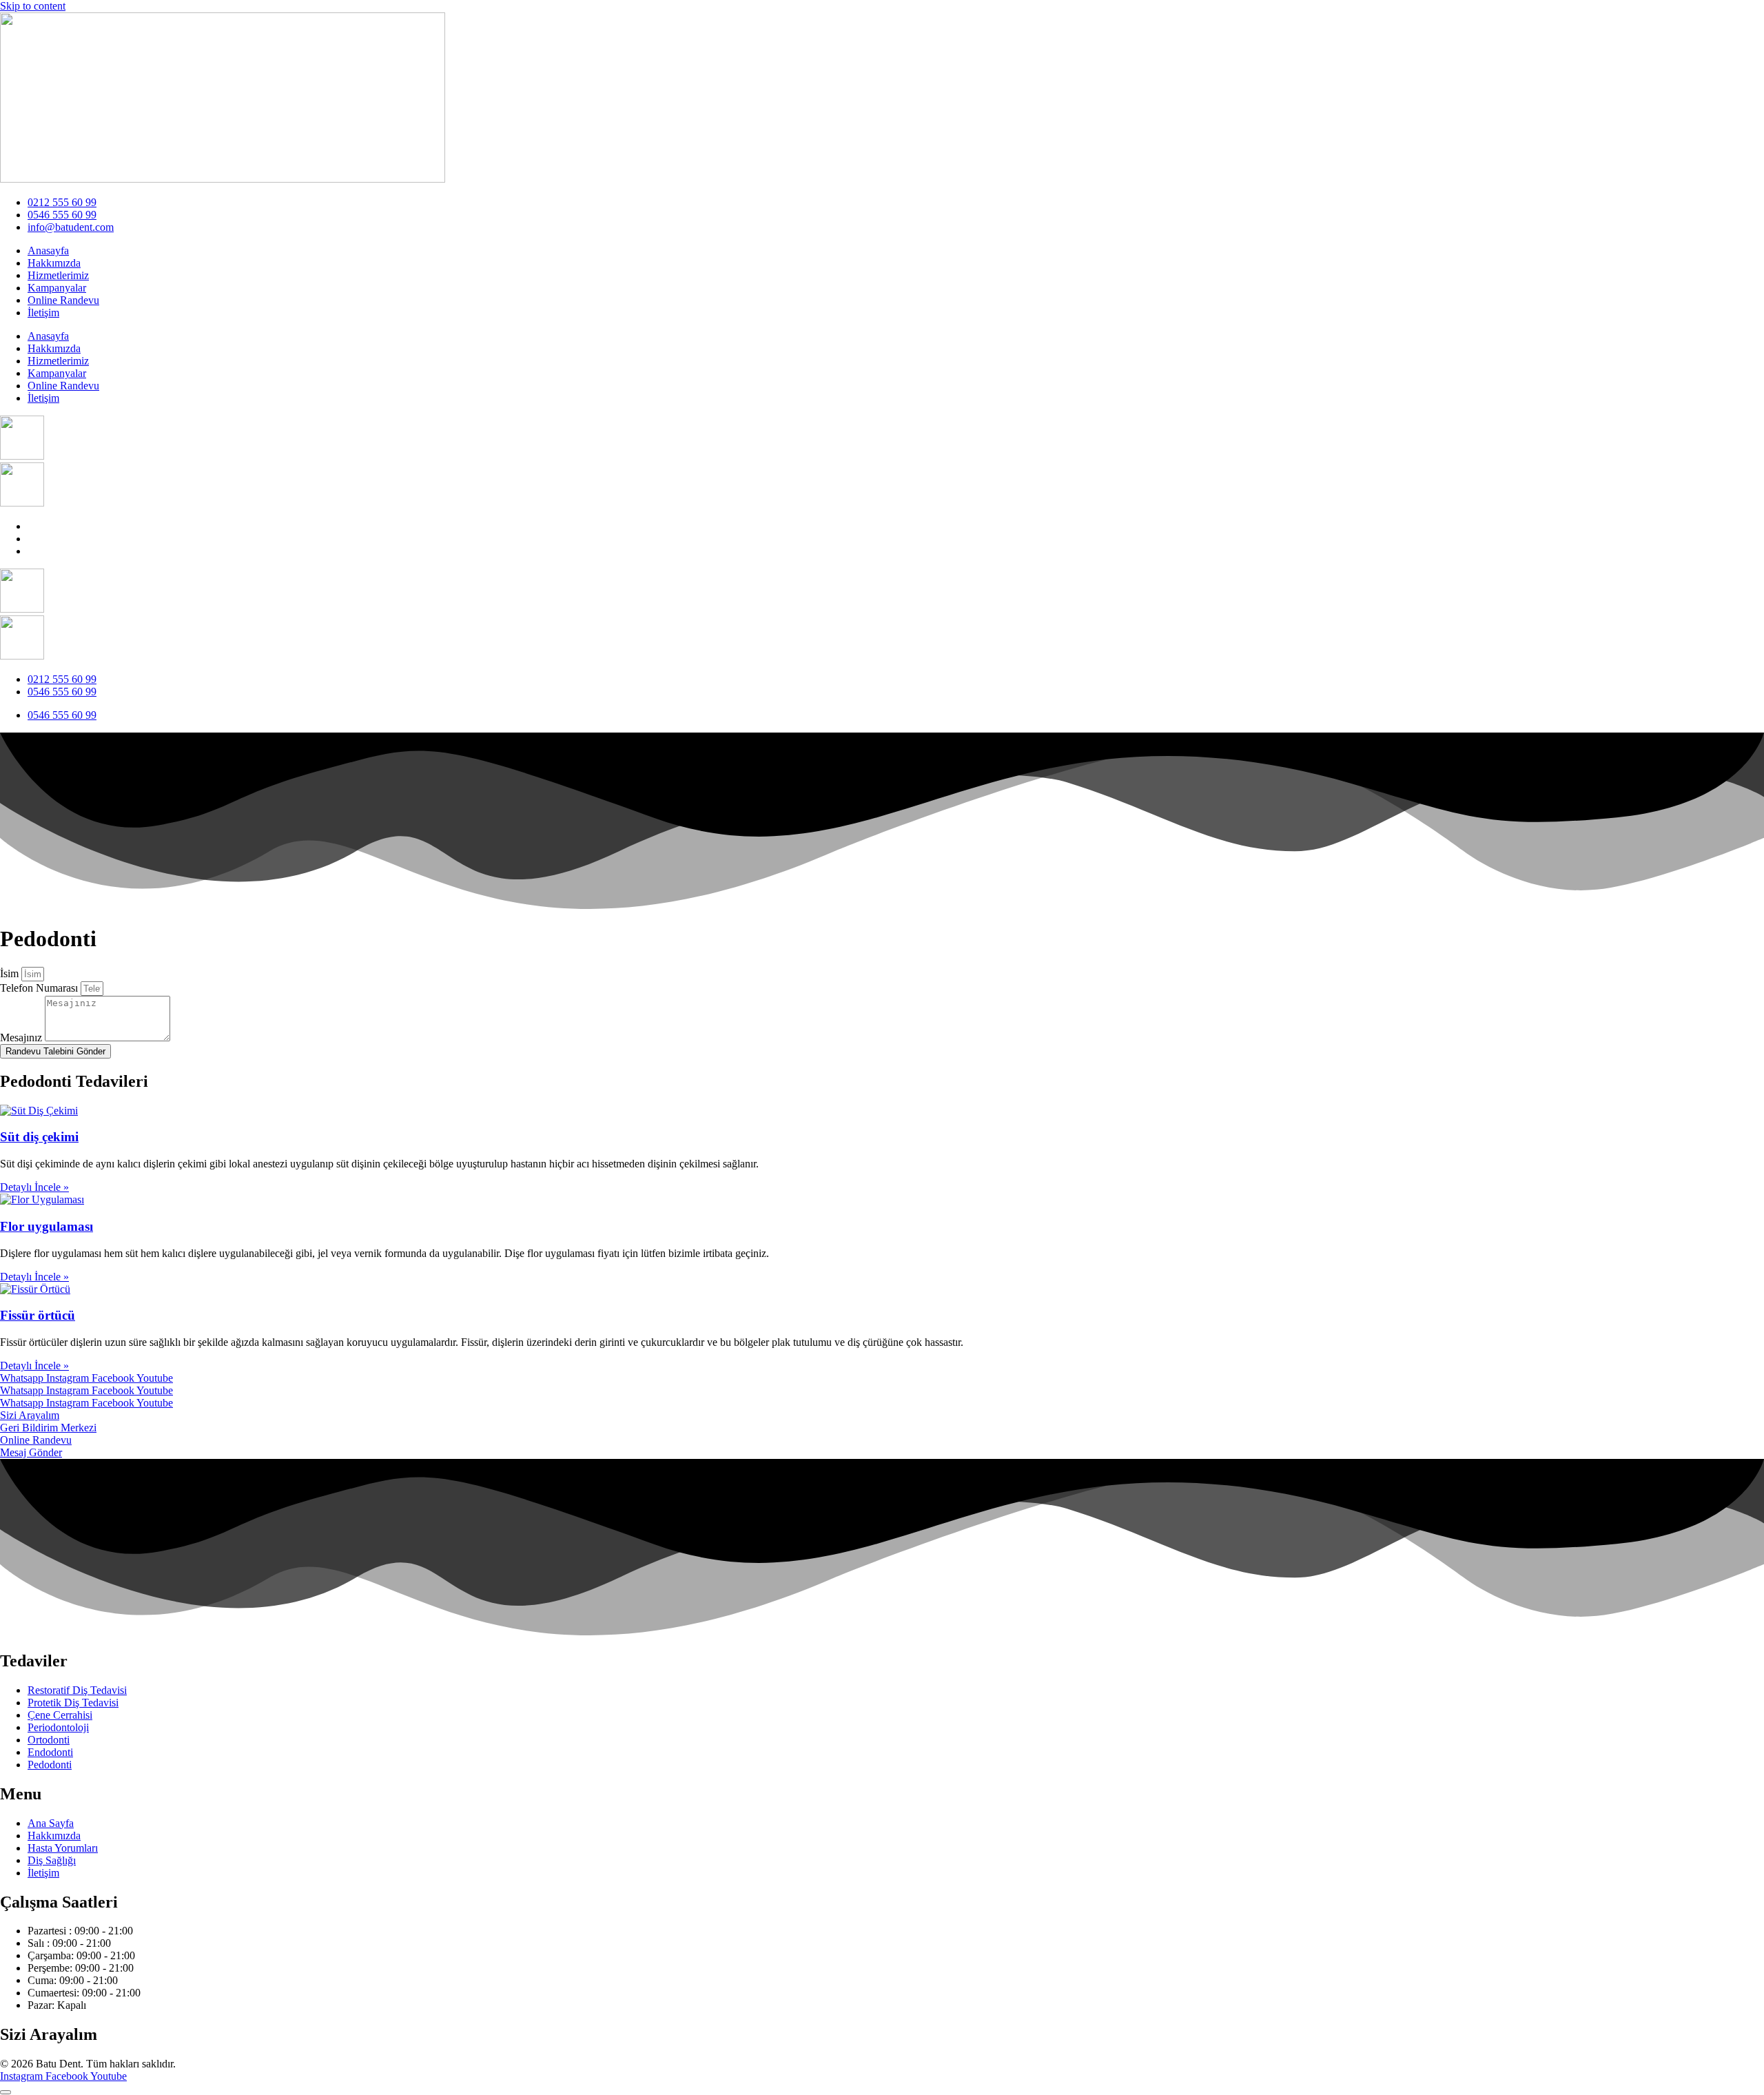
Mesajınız (22, 1038)
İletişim (43, 313)
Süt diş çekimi (39, 1137)
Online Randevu (63, 300)
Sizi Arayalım (30, 1415)
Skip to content (33, 6)
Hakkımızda (54, 263)
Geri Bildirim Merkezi (48, 1428)
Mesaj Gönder (31, 1452)
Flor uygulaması (47, 1226)
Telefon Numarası (40, 988)
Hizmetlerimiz (58, 275)
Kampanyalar (57, 288)
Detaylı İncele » (34, 1187)
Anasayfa (48, 251)
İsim (11, 973)
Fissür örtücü (38, 1315)
